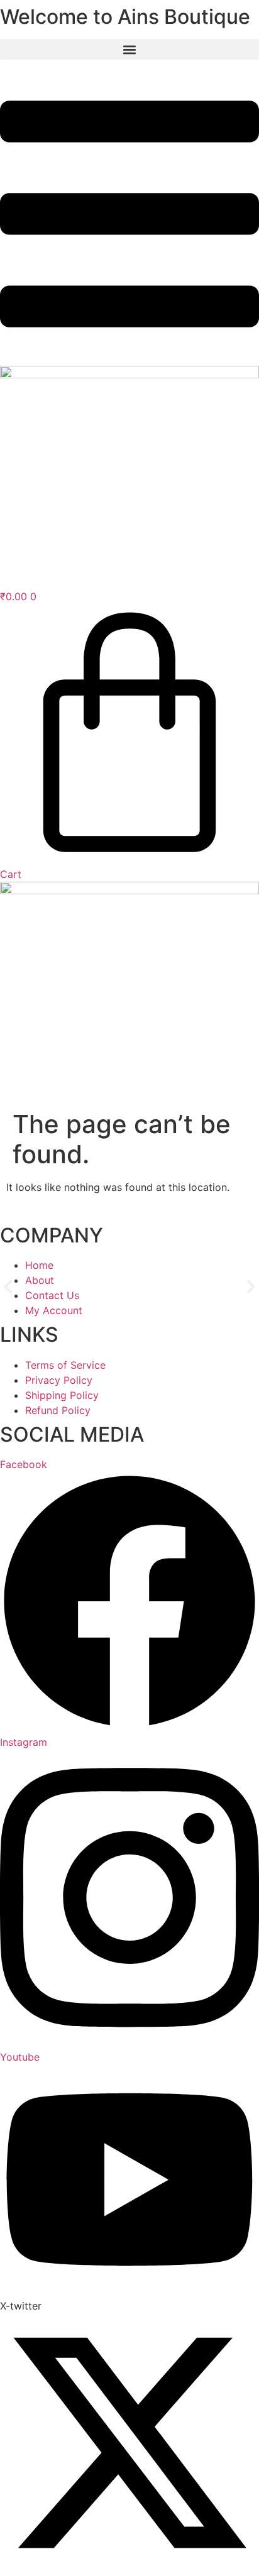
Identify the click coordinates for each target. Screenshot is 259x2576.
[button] (8, 1287)
